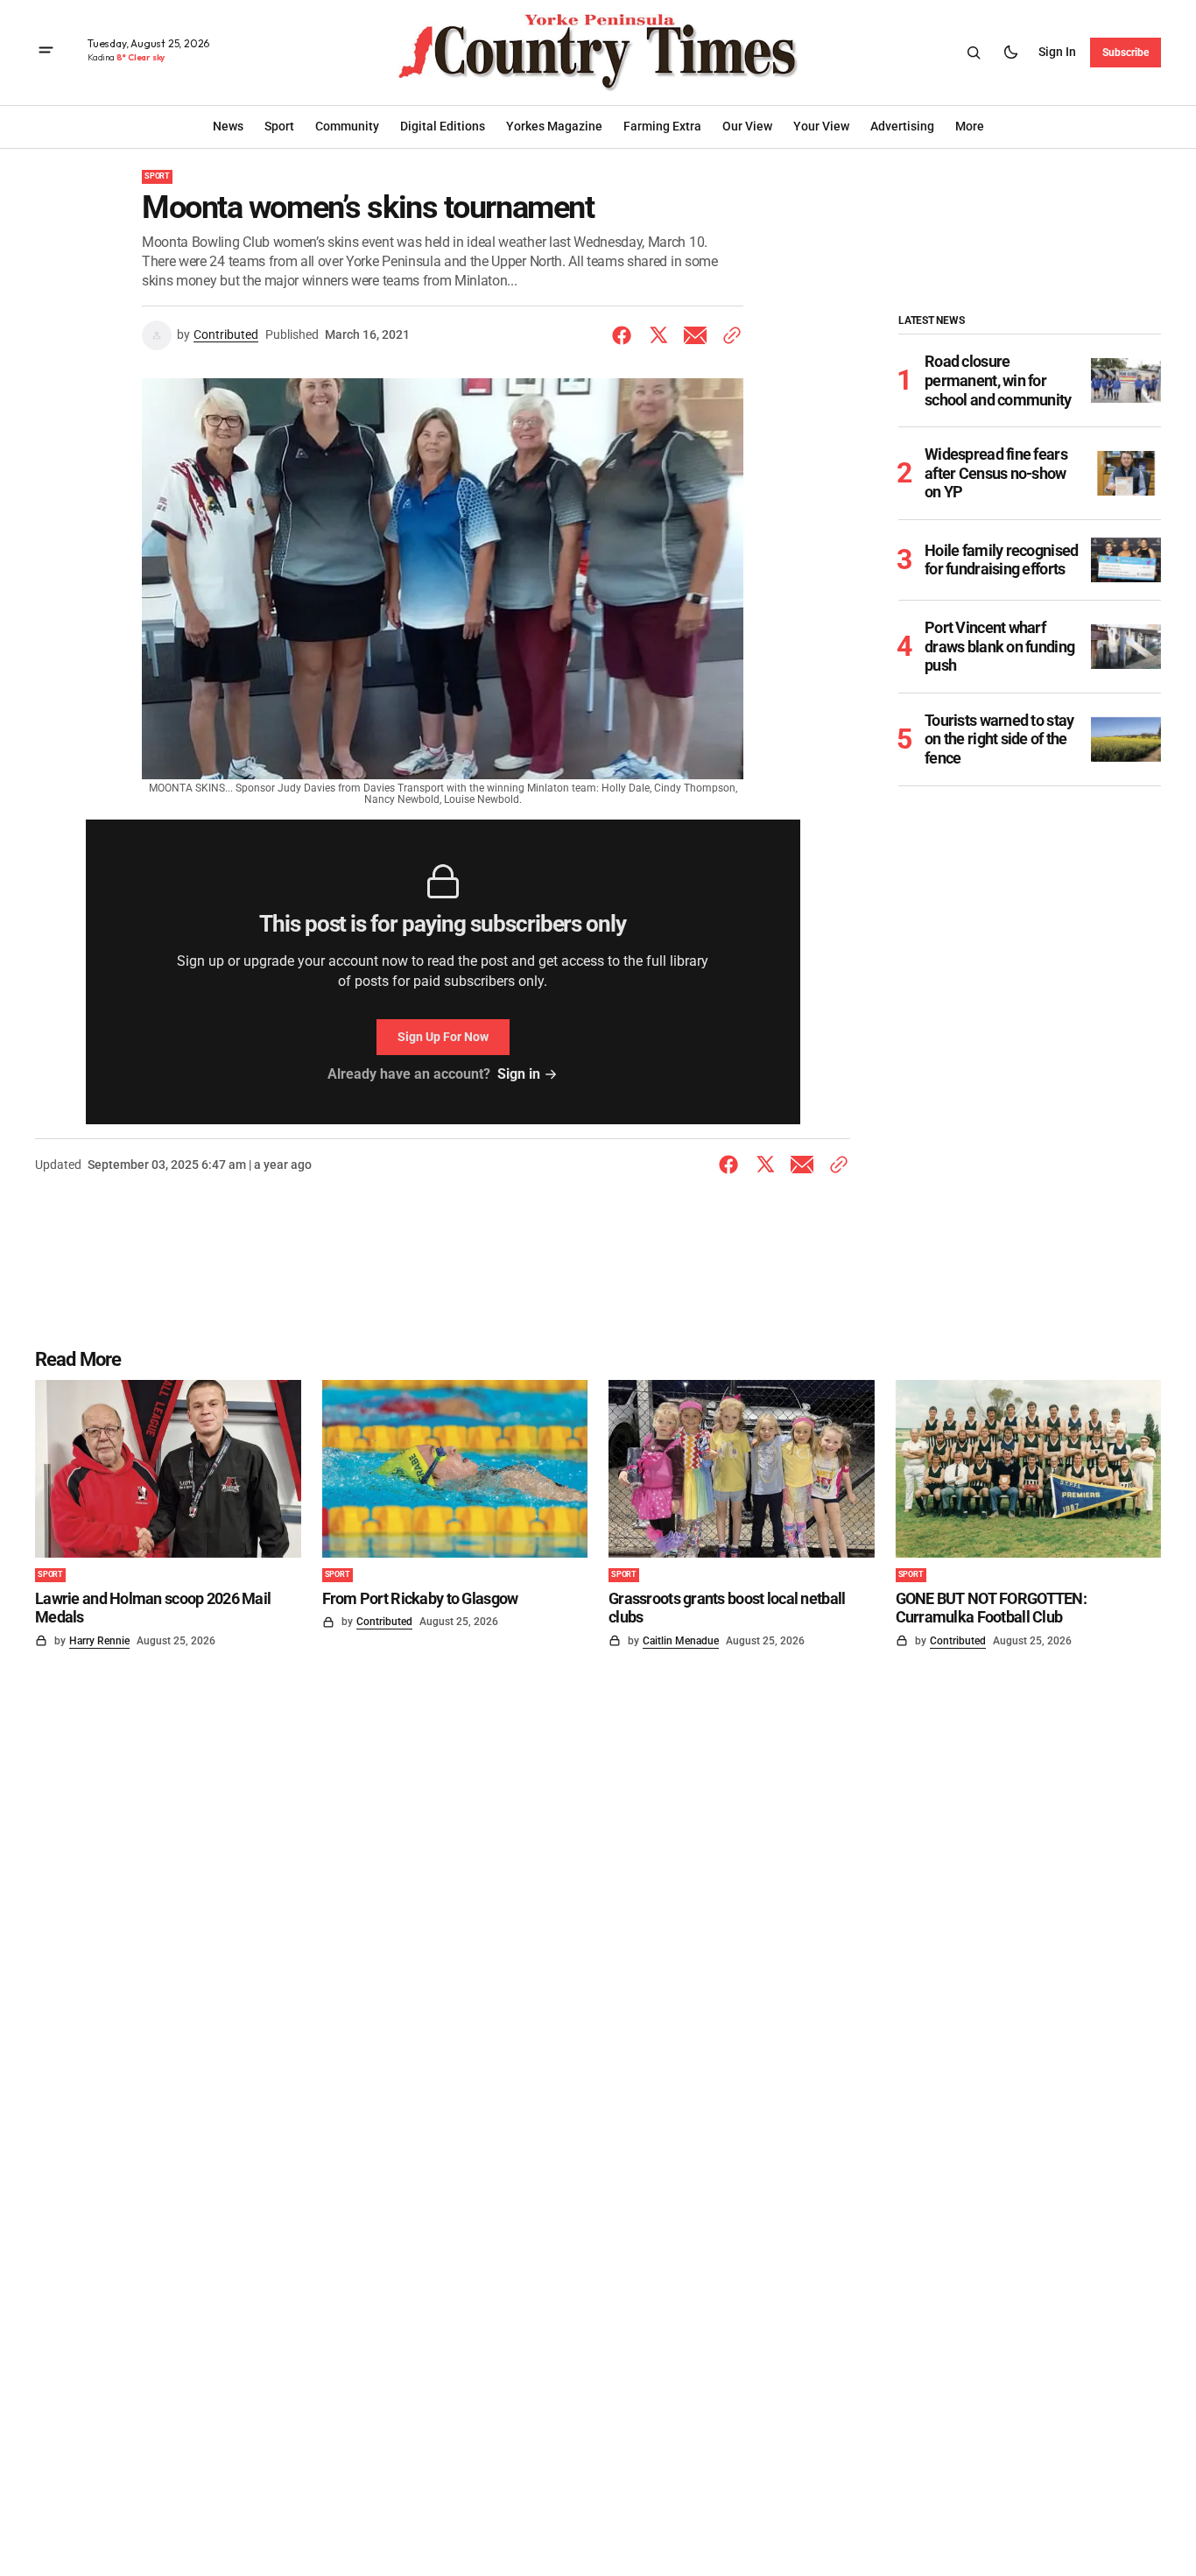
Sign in (1057, 52)
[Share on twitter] (658, 335)
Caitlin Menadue (681, 1641)
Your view (821, 126)
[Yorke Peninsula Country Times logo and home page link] (598, 53)
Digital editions (443, 126)
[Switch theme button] (1010, 53)
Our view (747, 126)
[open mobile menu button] (46, 52)
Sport (157, 176)
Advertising (902, 126)
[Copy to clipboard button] (728, 335)
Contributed (226, 334)
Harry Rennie (99, 1641)
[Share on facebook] (625, 335)
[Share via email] (695, 335)
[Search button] (974, 53)
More (970, 126)
